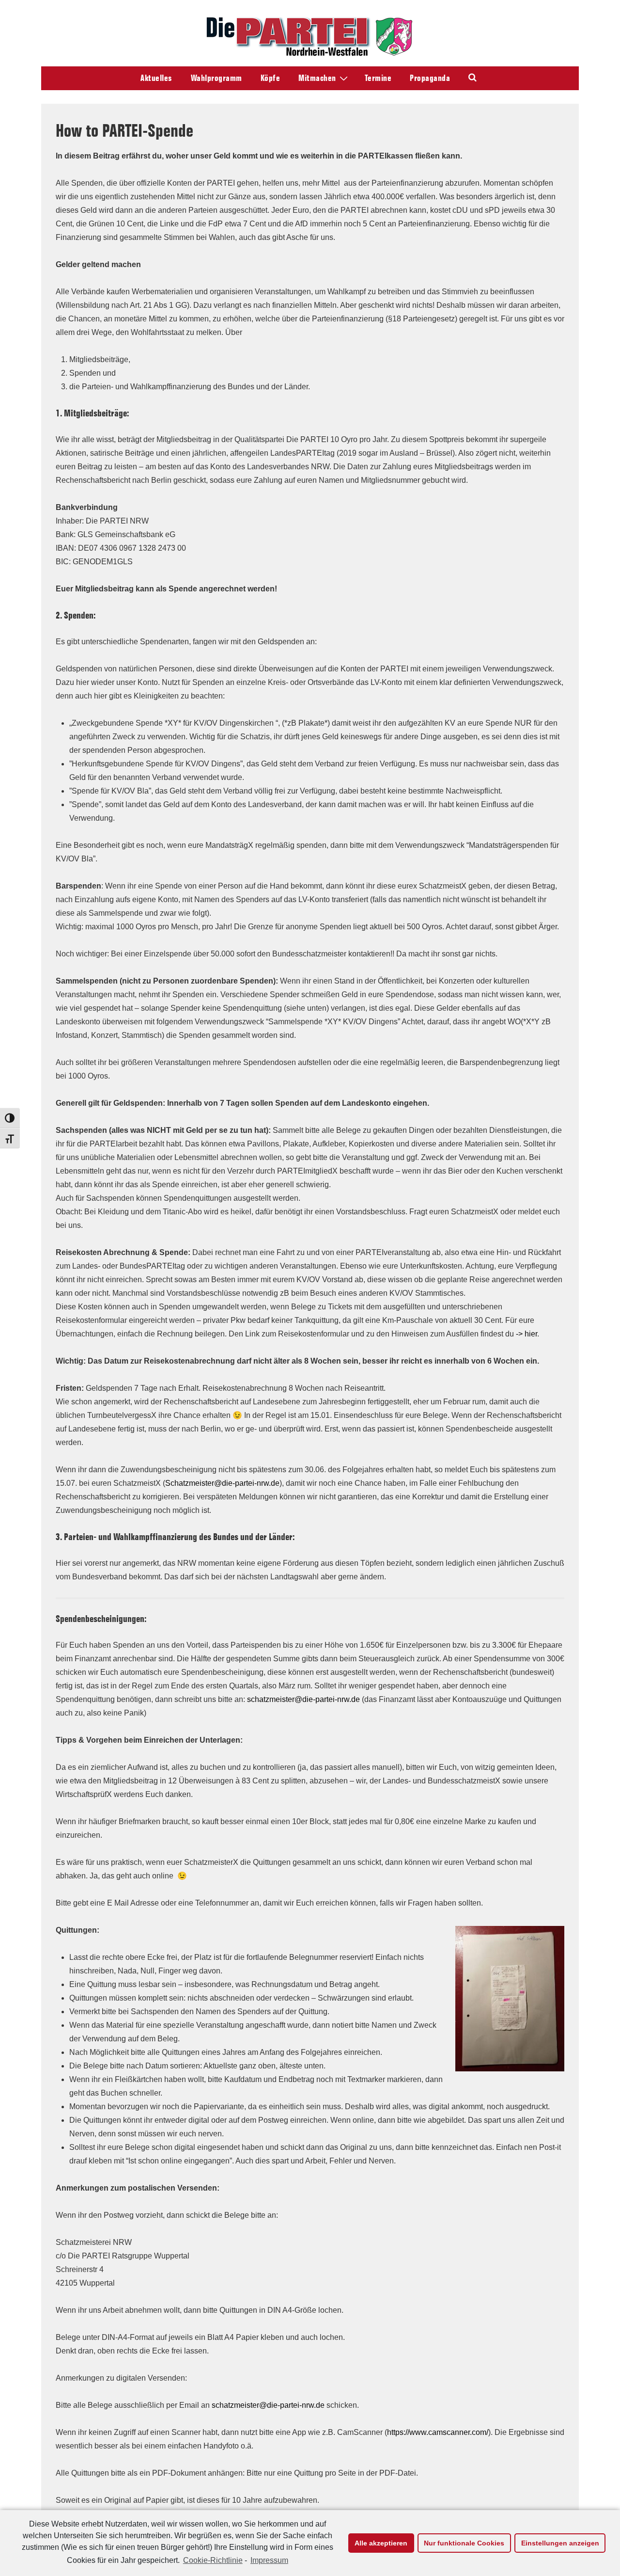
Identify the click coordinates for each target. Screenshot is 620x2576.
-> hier (527, 1334)
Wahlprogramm (217, 78)
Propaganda (430, 78)
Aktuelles (156, 78)
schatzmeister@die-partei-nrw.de (303, 1699)
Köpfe (271, 78)
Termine (378, 78)
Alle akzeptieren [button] (381, 2543)
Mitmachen (317, 78)
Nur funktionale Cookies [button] (464, 2543)
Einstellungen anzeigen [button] (560, 2543)
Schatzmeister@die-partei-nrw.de (222, 1483)
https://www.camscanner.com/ (438, 2432)
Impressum (269, 2560)
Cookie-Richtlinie (213, 2560)
